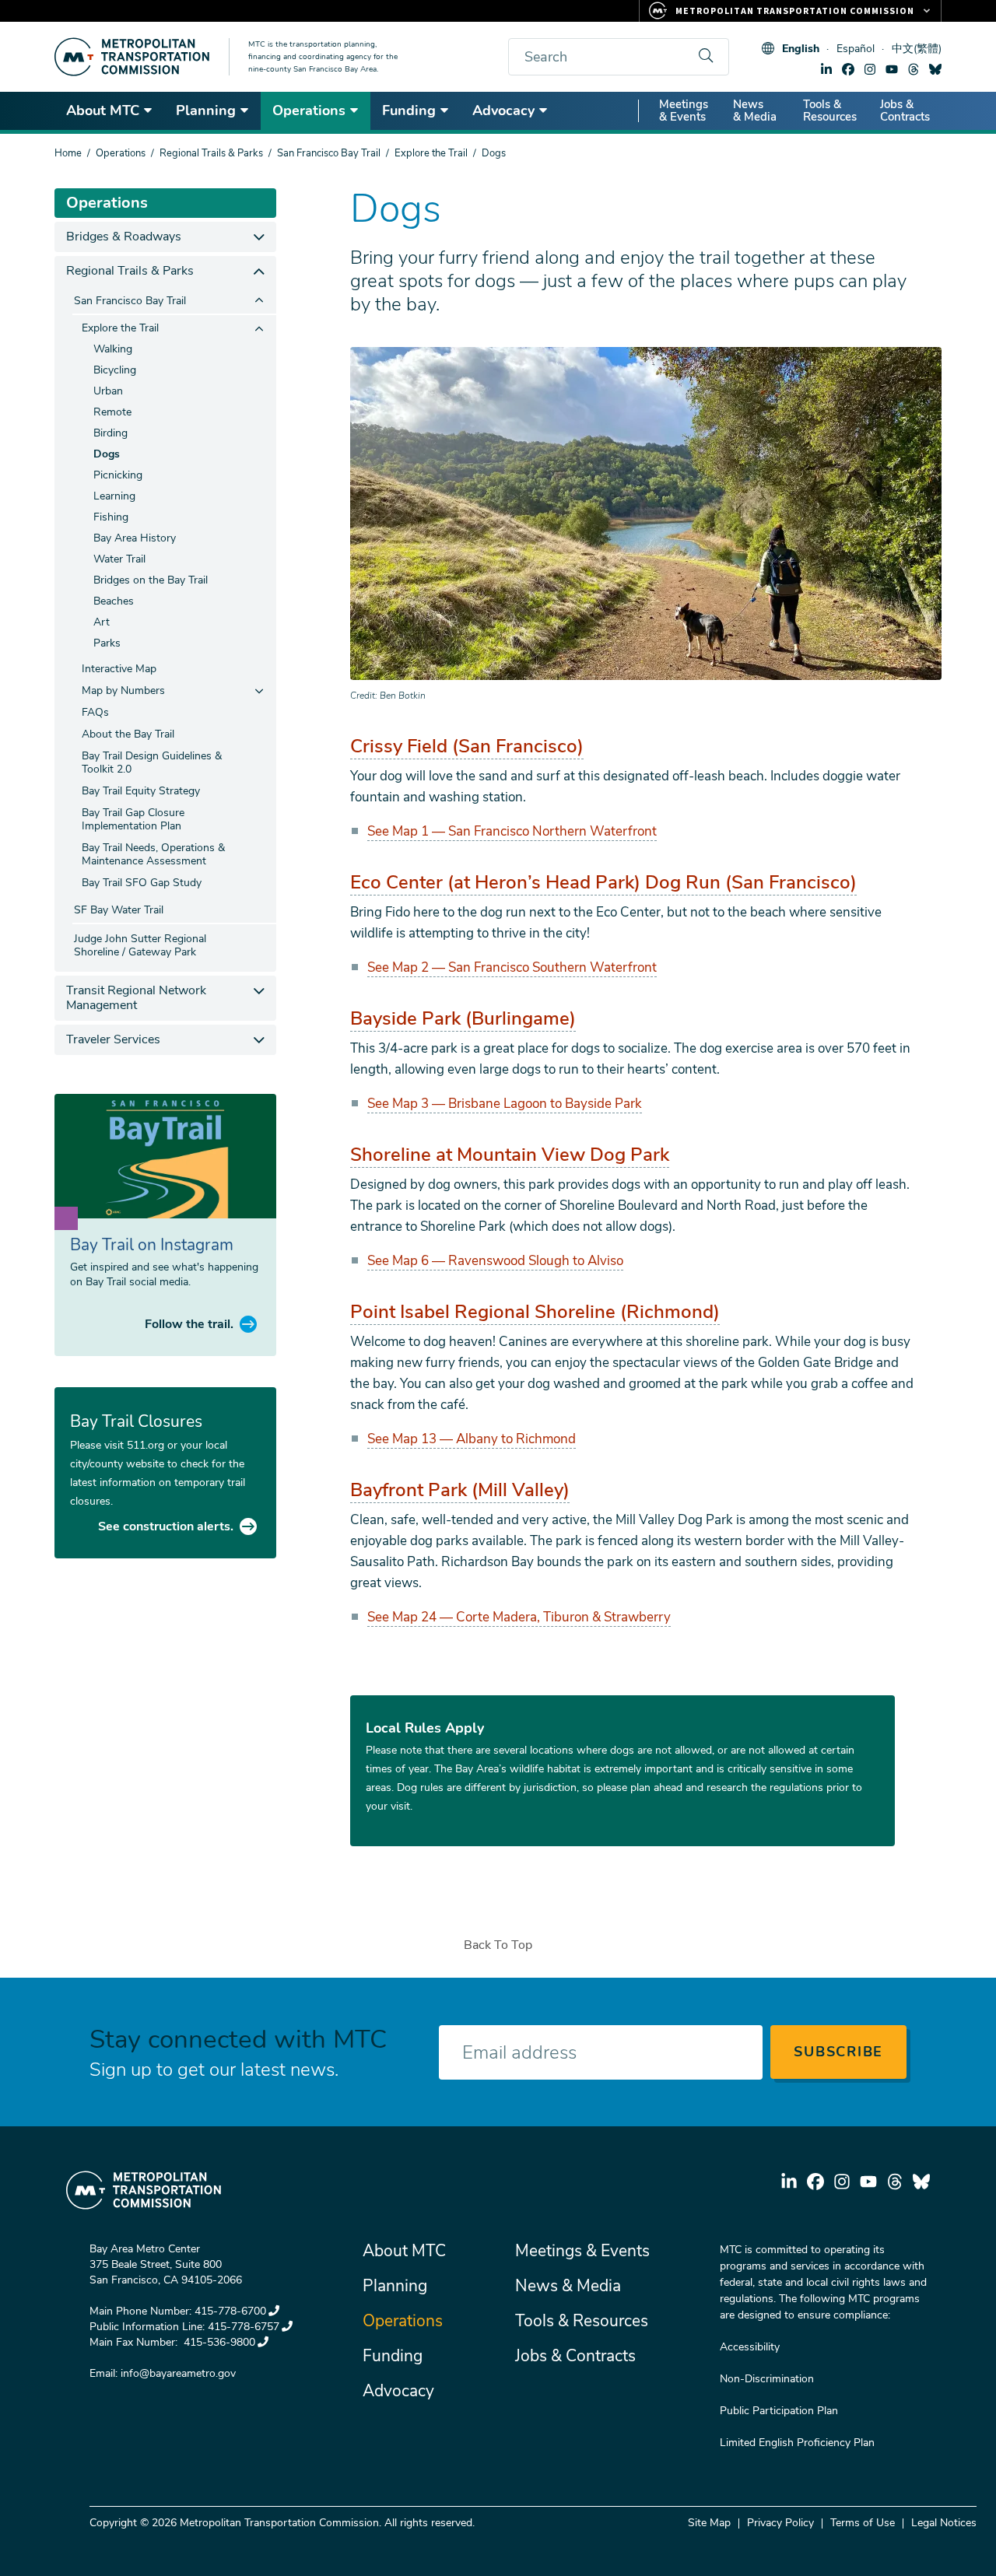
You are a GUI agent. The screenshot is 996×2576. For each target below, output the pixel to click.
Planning (206, 110)
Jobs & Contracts (905, 110)
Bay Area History (135, 538)
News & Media (755, 110)
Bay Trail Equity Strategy (141, 791)
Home (68, 153)
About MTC (103, 110)
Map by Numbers (123, 690)
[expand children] (259, 237)
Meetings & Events (684, 110)
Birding (110, 433)
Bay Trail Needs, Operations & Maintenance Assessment (153, 854)
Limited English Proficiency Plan (797, 2443)
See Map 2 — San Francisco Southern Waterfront (512, 967)
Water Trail (119, 559)
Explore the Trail (431, 153)
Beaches (114, 601)
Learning (114, 496)
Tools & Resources (830, 110)
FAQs (95, 712)
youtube (892, 69)
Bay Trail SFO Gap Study (142, 883)
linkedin (826, 69)
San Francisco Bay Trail (329, 153)
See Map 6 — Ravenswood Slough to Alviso (495, 1261)
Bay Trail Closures (136, 1421)
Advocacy (503, 110)
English (801, 49)
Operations (309, 110)
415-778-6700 (230, 2311)
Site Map (709, 2523)
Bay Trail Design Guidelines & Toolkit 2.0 (152, 762)
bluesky (935, 69)
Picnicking (118, 475)
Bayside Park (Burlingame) (463, 1018)
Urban (108, 391)
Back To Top (498, 1945)
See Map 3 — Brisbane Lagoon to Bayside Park (505, 1104)
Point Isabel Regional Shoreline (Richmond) (535, 1312)
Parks (107, 643)
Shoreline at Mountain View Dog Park (510, 1155)
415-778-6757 (244, 2327)
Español (856, 49)
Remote (112, 412)
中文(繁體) (917, 49)
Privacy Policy (780, 2523)
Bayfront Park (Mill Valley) (460, 1490)
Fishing (111, 517)
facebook (848, 69)
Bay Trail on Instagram (152, 1245)
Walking (113, 349)
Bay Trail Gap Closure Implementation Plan (133, 819)
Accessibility (750, 2347)
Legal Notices (944, 2523)
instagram (870, 69)
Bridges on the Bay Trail (151, 580)
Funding (409, 110)
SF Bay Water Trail (119, 910)
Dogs (107, 454)
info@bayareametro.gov (178, 2373)
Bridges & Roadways (124, 237)
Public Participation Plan (779, 2411)
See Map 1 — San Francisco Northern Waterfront (512, 831)
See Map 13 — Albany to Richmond (472, 1439)
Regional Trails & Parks (211, 153)
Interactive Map (119, 669)
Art (102, 622)
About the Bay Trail (128, 734)
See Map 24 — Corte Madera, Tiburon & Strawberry (519, 1617)
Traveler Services (113, 1039)
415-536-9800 (218, 2342)
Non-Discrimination (767, 2379)
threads (914, 69)
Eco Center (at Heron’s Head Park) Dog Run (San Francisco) (603, 882)
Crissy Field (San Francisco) (467, 746)
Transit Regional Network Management (136, 998)
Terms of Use (863, 2523)
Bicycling (115, 370)
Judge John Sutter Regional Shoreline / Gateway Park (140, 945)
